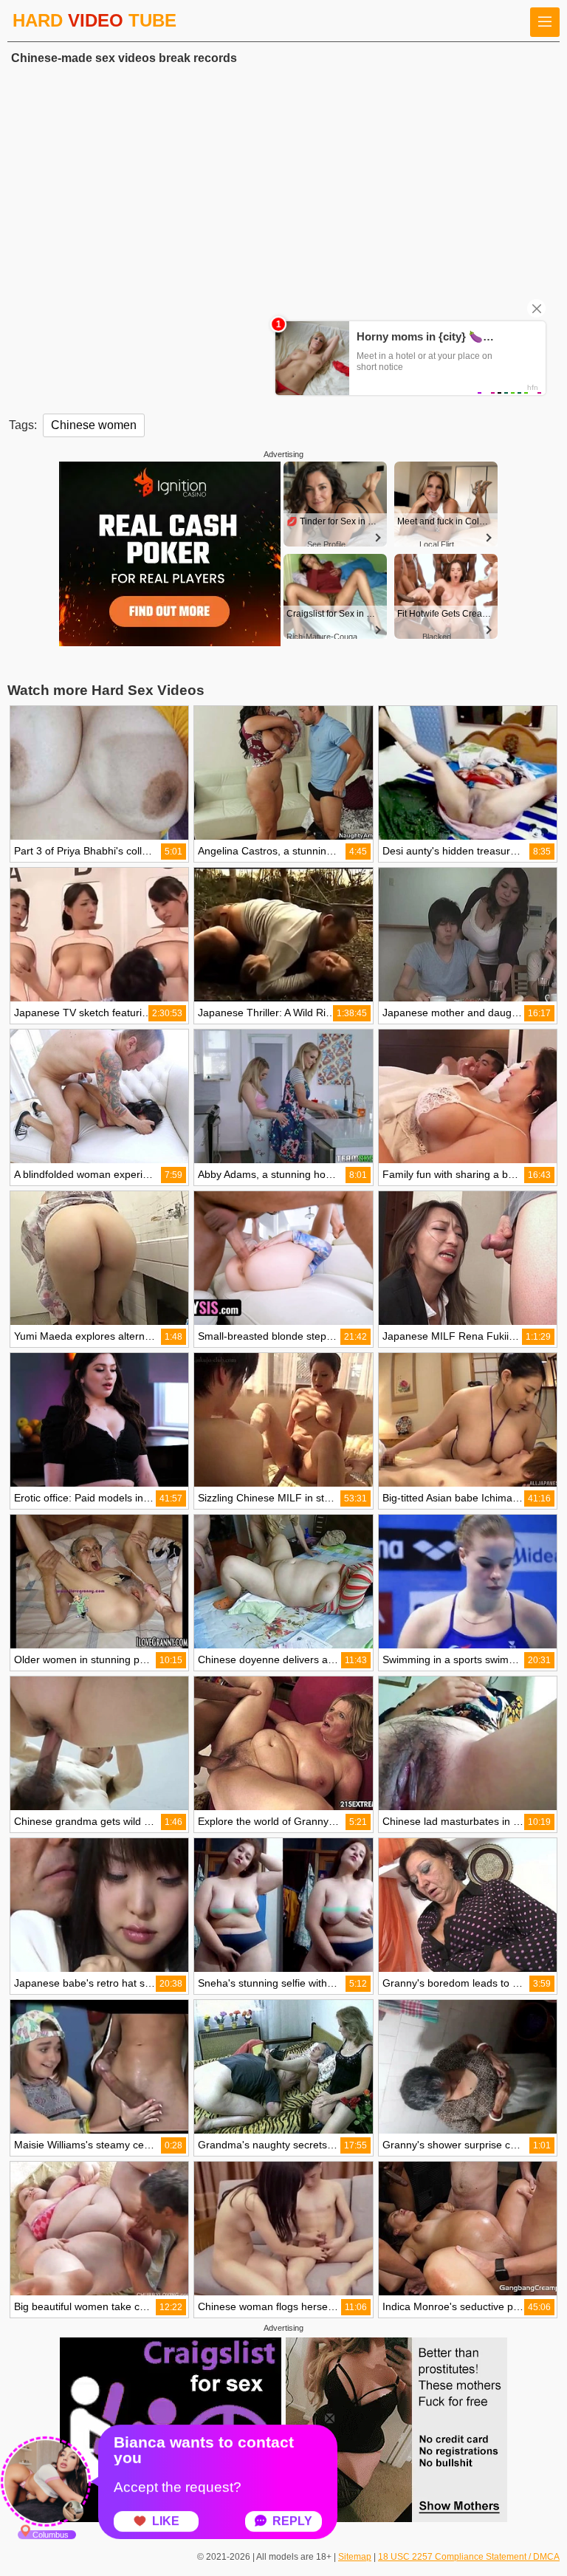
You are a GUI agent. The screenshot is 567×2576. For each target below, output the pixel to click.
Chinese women (94, 425)
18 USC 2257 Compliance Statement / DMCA (469, 2557)
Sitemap (355, 2557)
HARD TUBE (94, 20)
